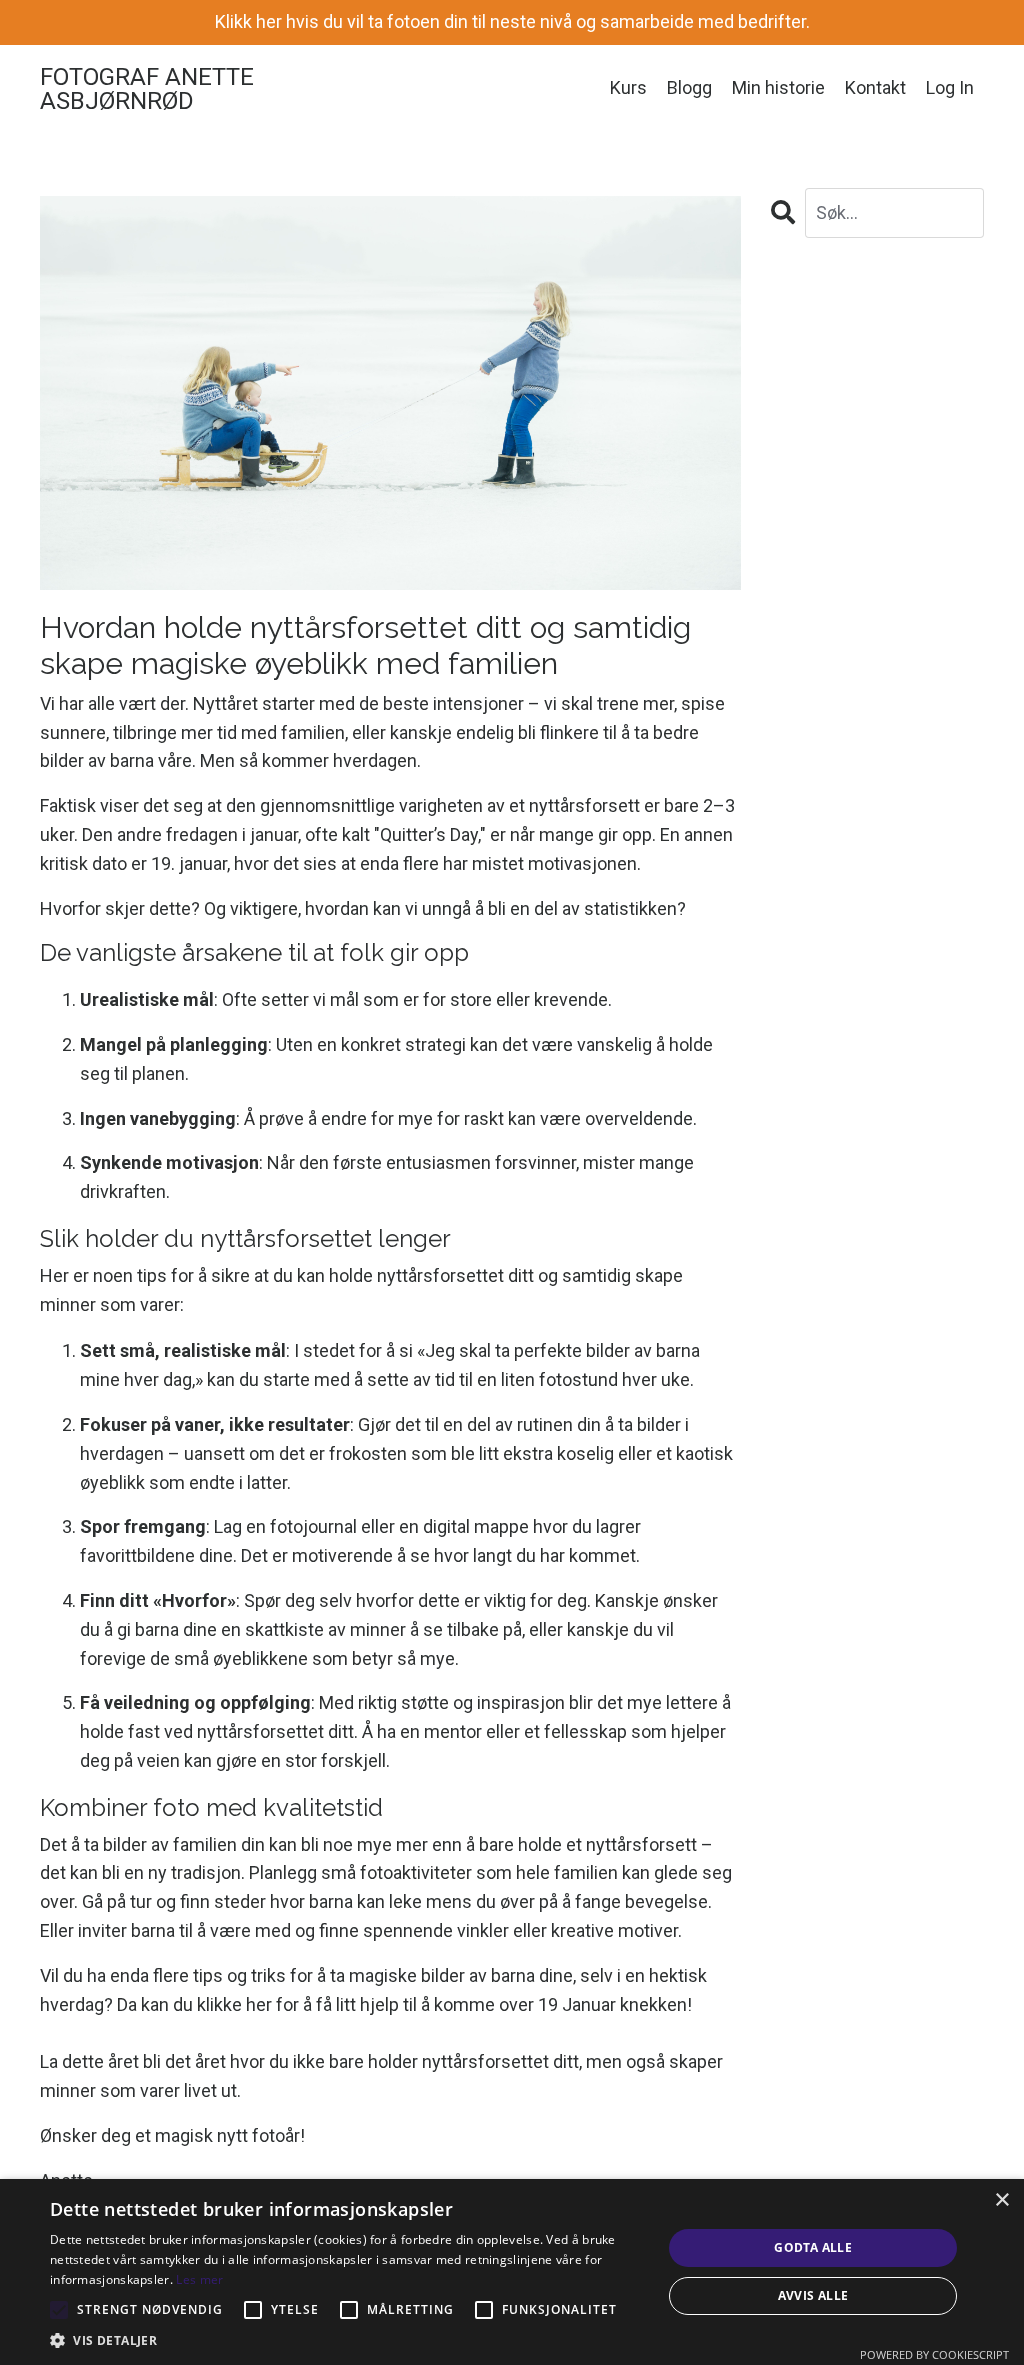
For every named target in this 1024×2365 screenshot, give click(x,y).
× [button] (1001, 2200)
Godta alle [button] (813, 2247)
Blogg (689, 87)
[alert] (512, 2272)
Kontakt (875, 87)
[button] (347, 2340)
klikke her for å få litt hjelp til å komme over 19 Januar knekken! (444, 2004)
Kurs (628, 87)
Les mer (199, 2279)
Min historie (778, 87)
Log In (950, 87)
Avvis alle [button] (813, 2295)
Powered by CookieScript (934, 2354)
